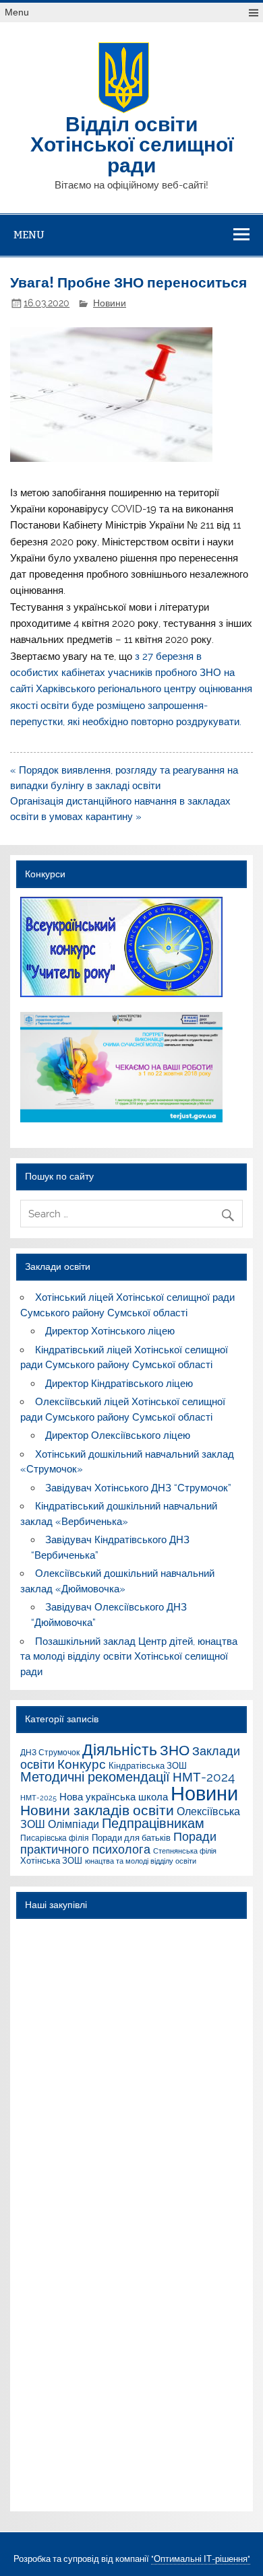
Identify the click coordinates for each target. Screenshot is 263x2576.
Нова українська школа (114, 1797)
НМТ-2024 (204, 1777)
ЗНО (175, 1750)
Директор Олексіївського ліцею (118, 1435)
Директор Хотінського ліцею (110, 1331)
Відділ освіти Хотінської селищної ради (132, 143)
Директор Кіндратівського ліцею (119, 1384)
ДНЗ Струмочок (50, 1752)
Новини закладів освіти (97, 1810)
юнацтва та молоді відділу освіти (141, 1861)
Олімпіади (74, 1824)
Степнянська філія (185, 1851)
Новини (110, 303)
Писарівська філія (55, 1838)
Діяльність (120, 1750)
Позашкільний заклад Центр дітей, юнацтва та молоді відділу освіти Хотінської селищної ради (128, 1657)
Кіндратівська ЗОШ (148, 1765)
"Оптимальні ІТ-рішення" (201, 2559)
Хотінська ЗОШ (51, 1860)
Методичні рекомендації (95, 1777)
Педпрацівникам (153, 1823)
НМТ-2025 (38, 1798)
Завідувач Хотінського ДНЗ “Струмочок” (138, 1488)
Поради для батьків (131, 1837)
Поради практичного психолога (118, 1842)
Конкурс (82, 1764)
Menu (17, 12)
